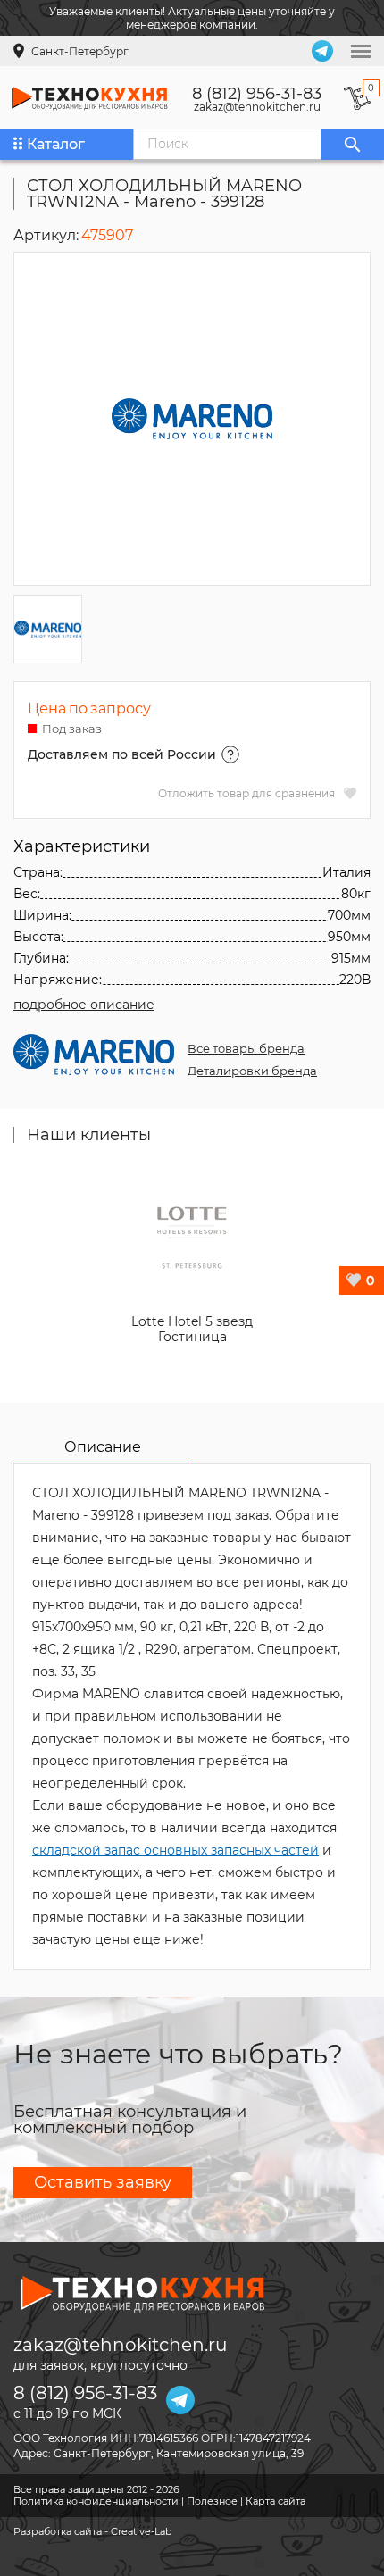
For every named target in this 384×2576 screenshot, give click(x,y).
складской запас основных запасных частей (175, 1850)
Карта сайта (275, 2501)
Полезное (212, 2501)
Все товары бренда (246, 1048)
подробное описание (84, 1005)
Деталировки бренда (252, 1071)
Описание (103, 1447)
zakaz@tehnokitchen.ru (257, 107)
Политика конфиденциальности (96, 2501)
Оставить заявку (103, 2182)
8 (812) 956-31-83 (257, 94)
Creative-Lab (141, 2531)
